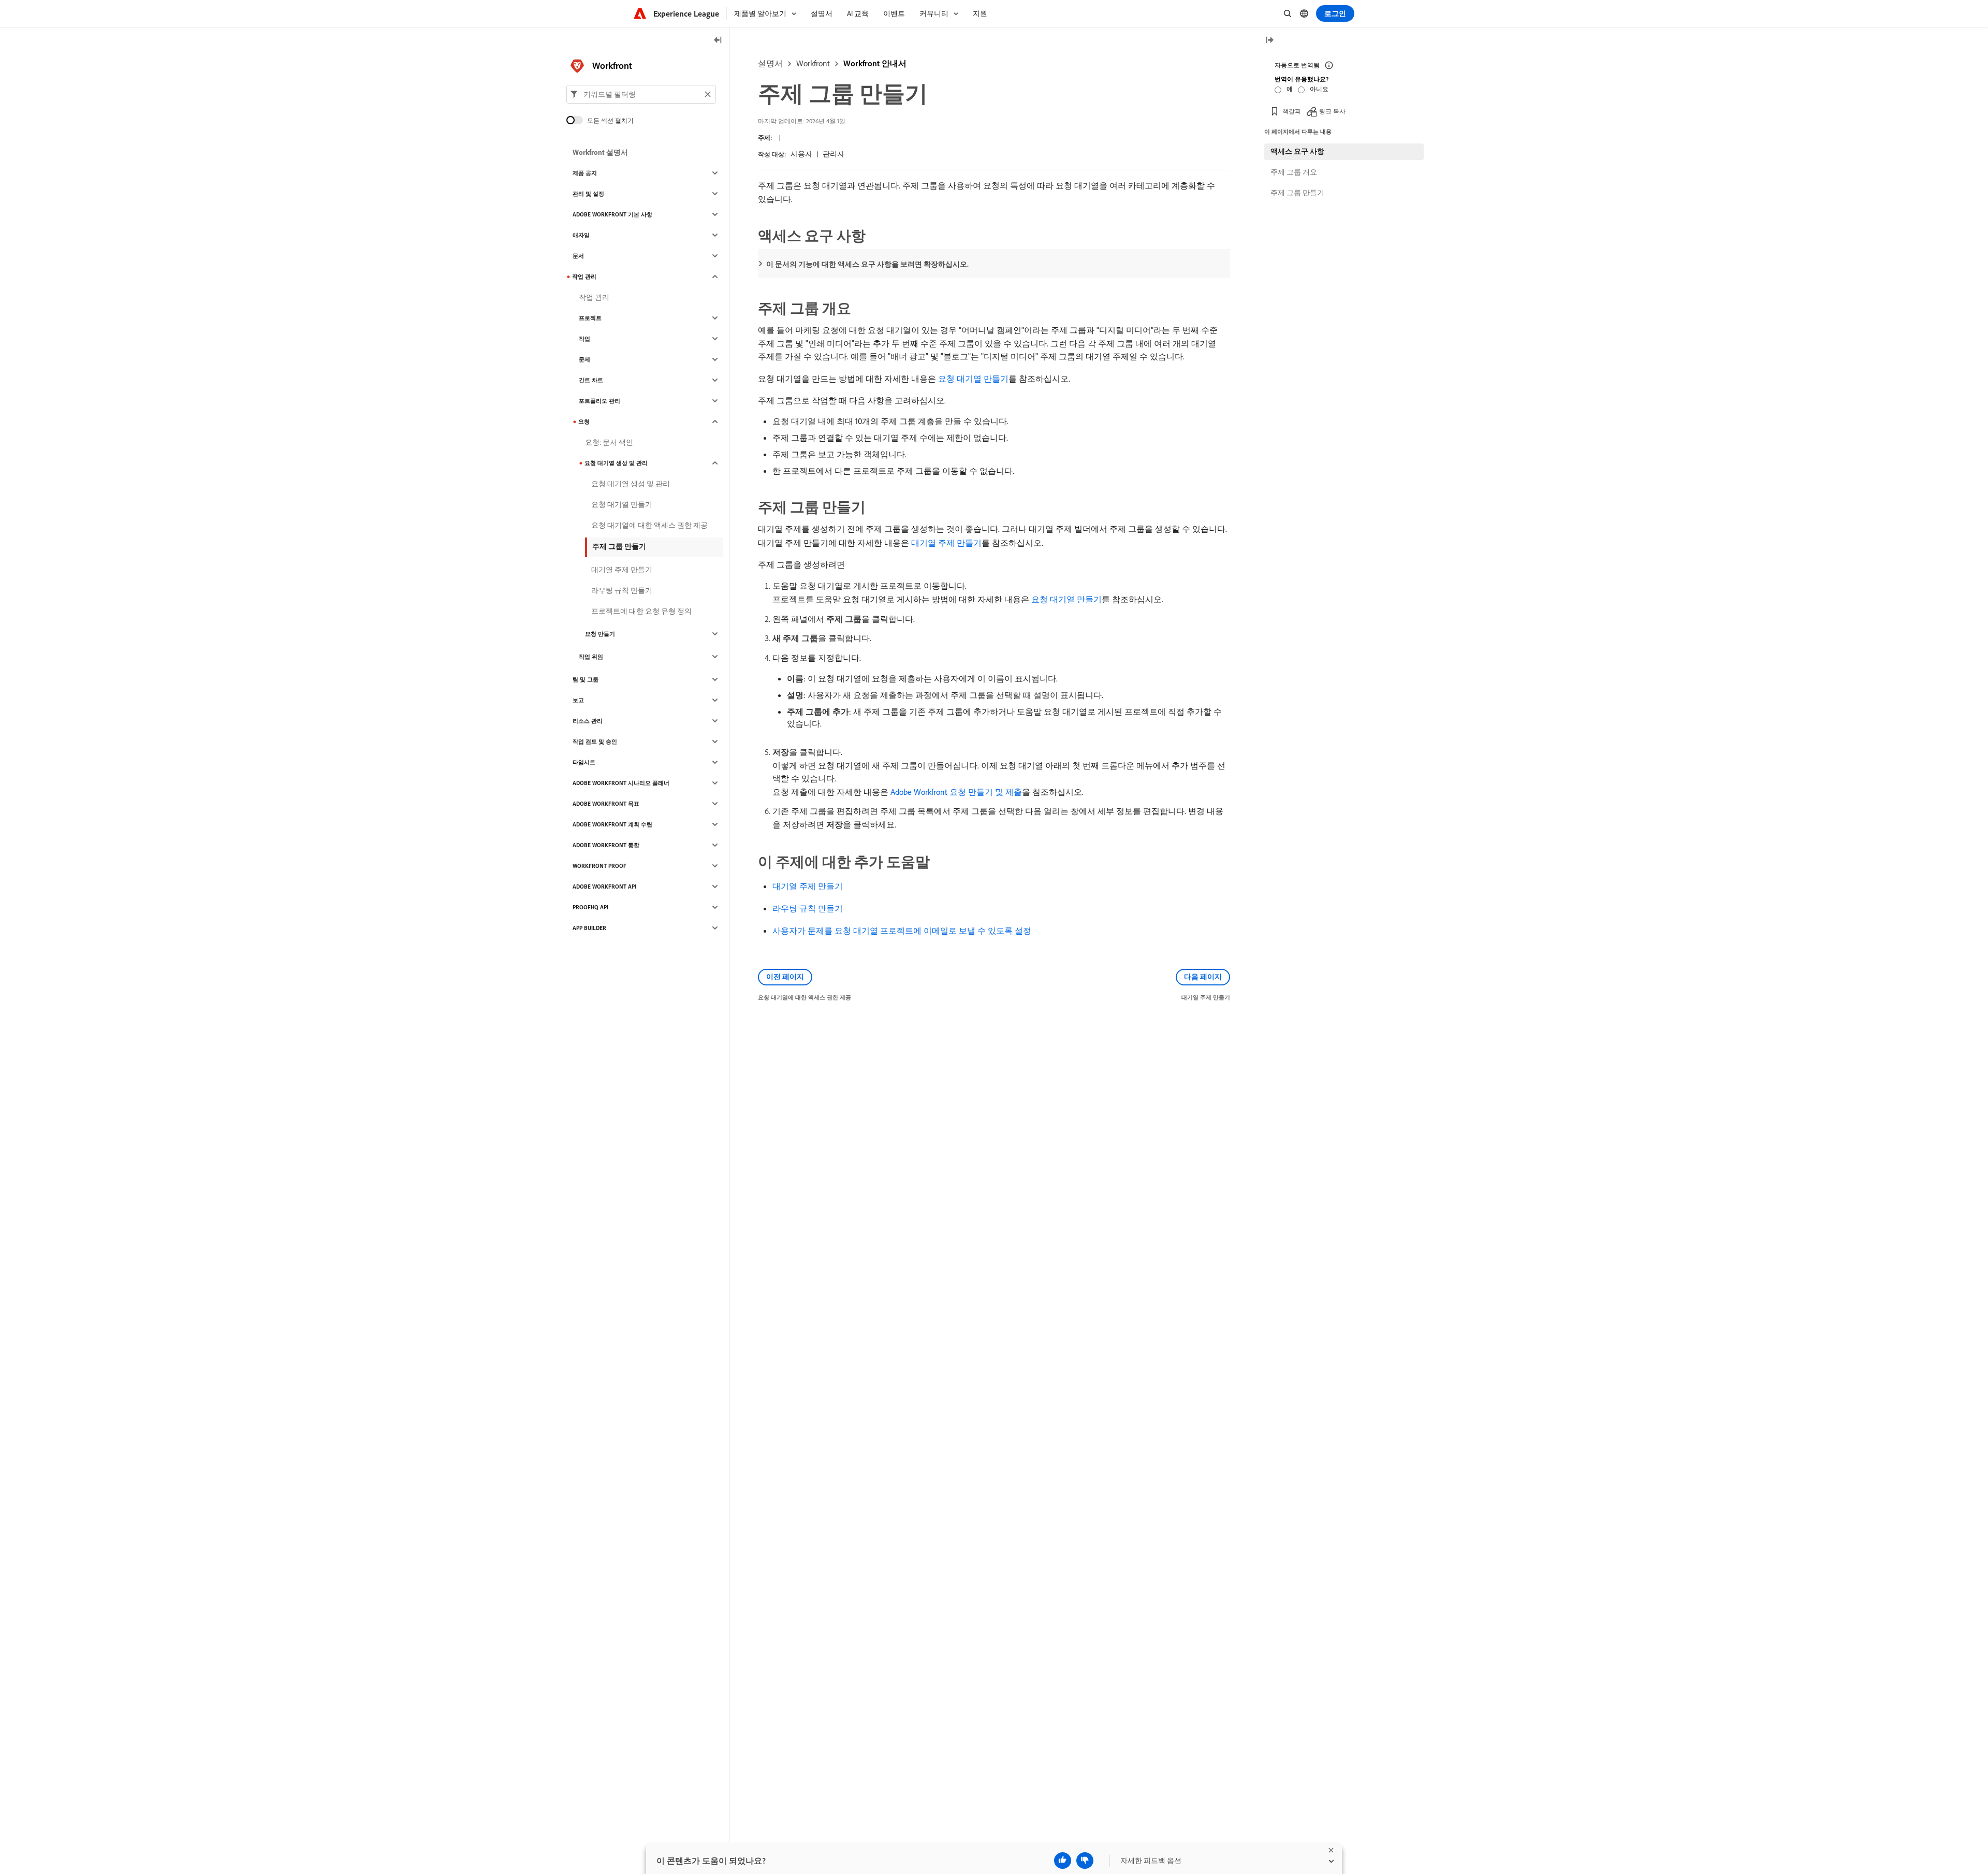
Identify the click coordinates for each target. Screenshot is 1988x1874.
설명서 (770, 63)
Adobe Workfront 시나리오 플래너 (621, 783)
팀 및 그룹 (586, 679)
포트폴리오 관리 (600, 401)
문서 (578, 256)
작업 (584, 339)
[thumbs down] (1085, 1861)
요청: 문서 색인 (609, 442)
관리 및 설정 (588, 194)
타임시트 (584, 762)
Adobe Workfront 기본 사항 (612, 214)
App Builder (589, 928)
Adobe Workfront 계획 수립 (612, 824)
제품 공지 (585, 173)
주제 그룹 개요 (1294, 172)
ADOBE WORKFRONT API (604, 887)
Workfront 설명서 (600, 152)
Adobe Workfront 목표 (606, 804)
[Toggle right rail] (1269, 41)
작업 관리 (584, 277)
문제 (584, 359)
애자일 (581, 235)
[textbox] (641, 94)
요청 (584, 422)
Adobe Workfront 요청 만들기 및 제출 (956, 792)
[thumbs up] (1063, 1861)
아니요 (1319, 89)
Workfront (813, 63)
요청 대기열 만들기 (973, 379)
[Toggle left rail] (718, 41)
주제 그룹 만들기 (619, 546)
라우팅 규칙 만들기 (808, 908)
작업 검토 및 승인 (595, 742)
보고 (578, 700)
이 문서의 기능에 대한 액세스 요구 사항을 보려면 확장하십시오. (867, 264)
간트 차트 (591, 380)
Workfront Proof (600, 866)
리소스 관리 (588, 721)
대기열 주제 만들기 (946, 543)
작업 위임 (591, 657)
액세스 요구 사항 (1297, 151)
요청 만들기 (600, 634)
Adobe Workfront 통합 (606, 845)
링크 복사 (1332, 111)
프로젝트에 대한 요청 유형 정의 (641, 611)
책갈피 (1292, 111)
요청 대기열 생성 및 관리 (616, 463)
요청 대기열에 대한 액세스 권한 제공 (649, 525)
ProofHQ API (590, 907)
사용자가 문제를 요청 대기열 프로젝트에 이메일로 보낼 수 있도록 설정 (902, 931)
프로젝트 (590, 318)
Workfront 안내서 (875, 63)
